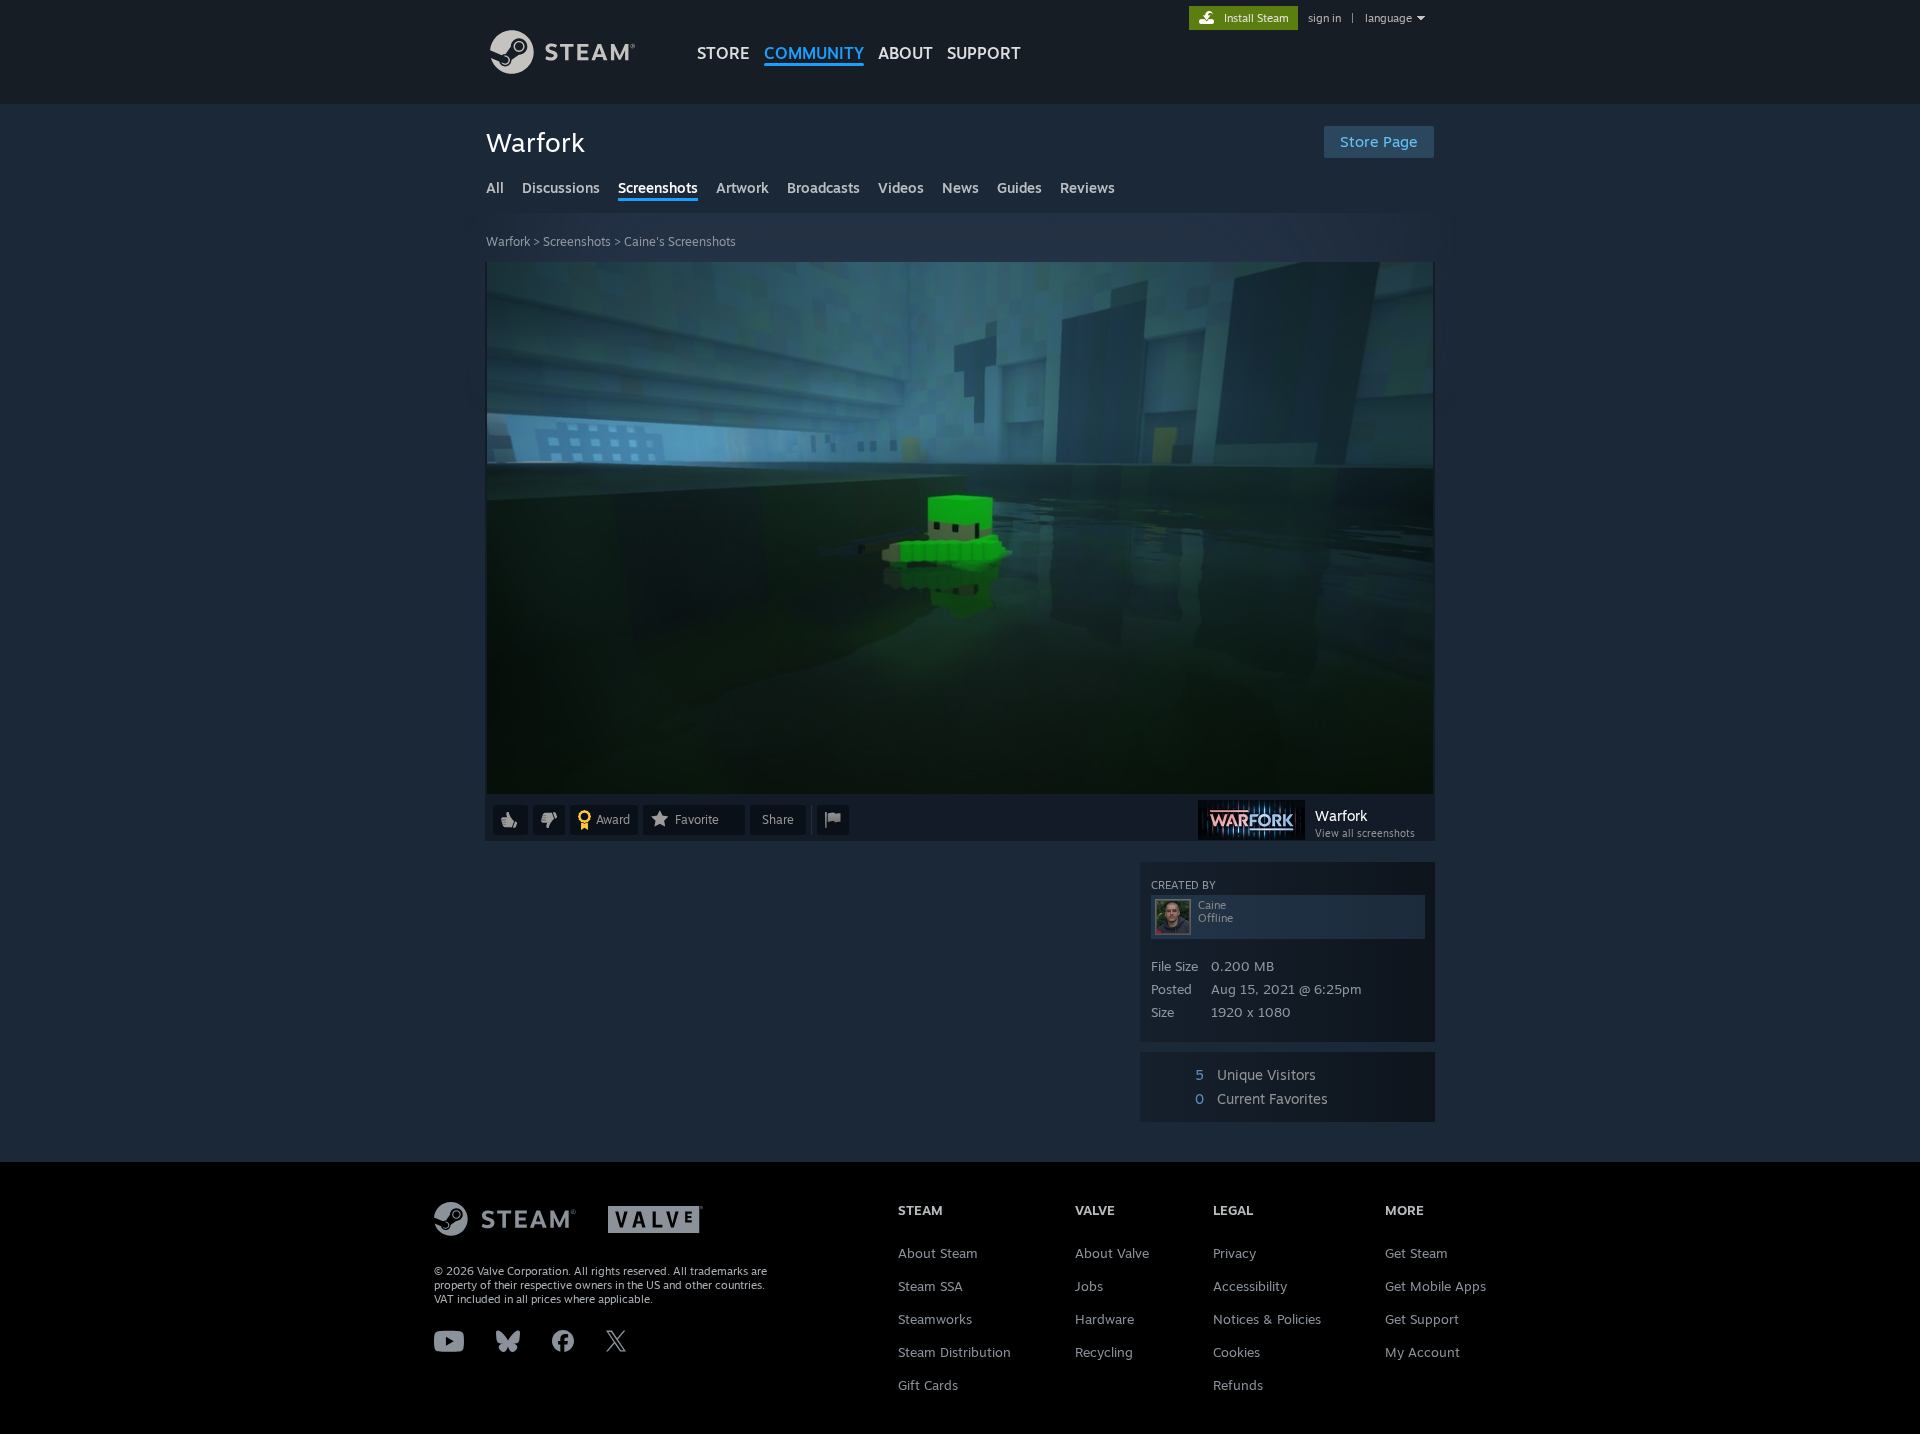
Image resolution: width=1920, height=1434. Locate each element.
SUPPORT (984, 53)
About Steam (938, 1253)
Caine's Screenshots (680, 241)
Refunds (1238, 1385)
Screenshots (577, 241)
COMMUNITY (814, 53)
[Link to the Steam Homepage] (562, 68)
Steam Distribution (954, 1352)
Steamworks (935, 1319)
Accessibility (1250, 1286)
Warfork (508, 241)
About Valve (1112, 1253)
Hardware (1104, 1319)
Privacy (1234, 1253)
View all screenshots (1365, 833)
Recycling (1104, 1352)
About (905, 53)
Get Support (1422, 1319)
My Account (1422, 1352)
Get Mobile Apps (1435, 1286)
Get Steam (1416, 1253)
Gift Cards (928, 1385)
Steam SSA (930, 1286)
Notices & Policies (1267, 1319)
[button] (510, 820)
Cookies (1236, 1352)
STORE (723, 53)
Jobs (1089, 1286)
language (1388, 18)
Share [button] (778, 819)
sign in (1324, 18)
